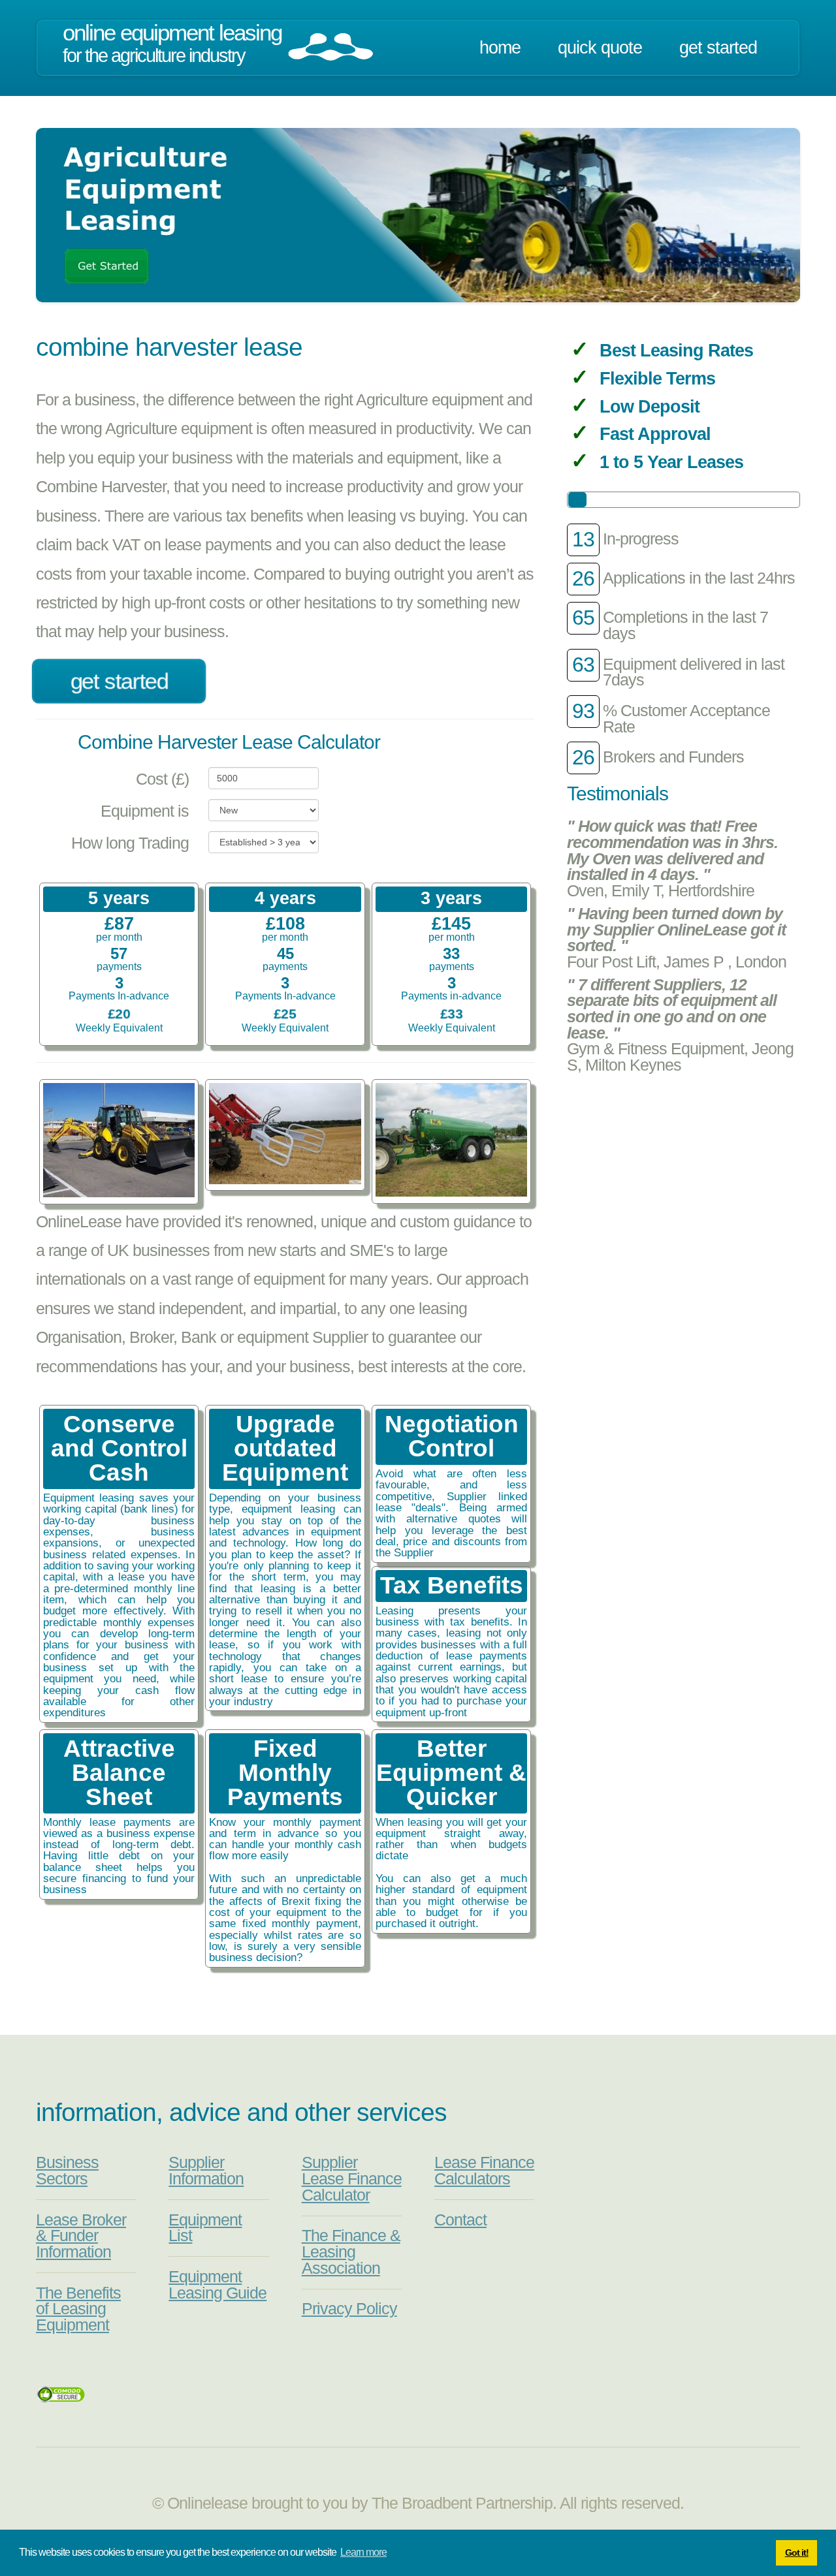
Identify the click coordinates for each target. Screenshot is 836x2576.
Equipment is (145, 811)
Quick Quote (600, 48)
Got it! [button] (797, 2552)
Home (500, 48)
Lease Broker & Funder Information (81, 2236)
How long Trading (130, 843)
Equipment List (205, 2228)
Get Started (718, 48)
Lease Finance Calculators (484, 2171)
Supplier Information (206, 2171)
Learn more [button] (363, 2552)
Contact (460, 2220)
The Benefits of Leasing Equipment (78, 2309)
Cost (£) (162, 779)
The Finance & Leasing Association (351, 2252)
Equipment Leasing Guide (217, 2285)
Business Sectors (67, 2171)
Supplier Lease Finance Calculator (352, 2178)
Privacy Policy (349, 2309)
